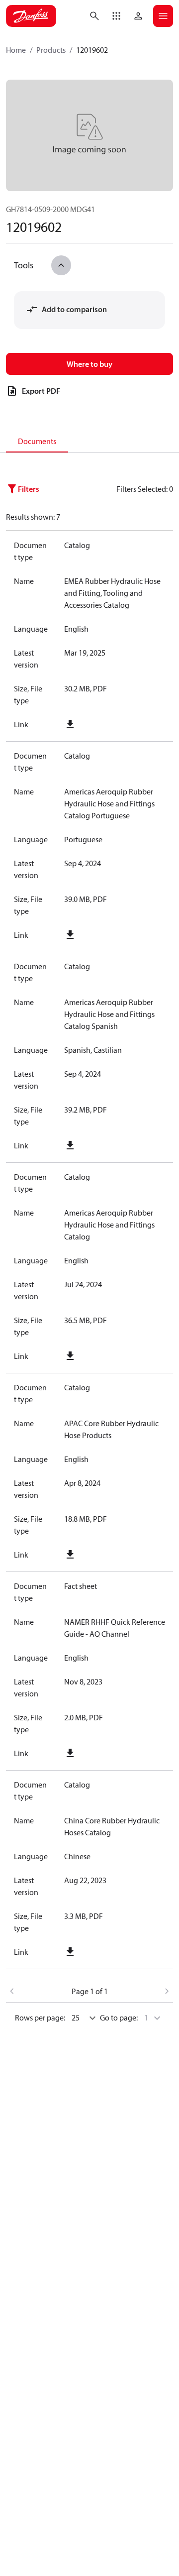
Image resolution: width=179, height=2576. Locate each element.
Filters (29, 489)
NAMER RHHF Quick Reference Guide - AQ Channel (115, 1628)
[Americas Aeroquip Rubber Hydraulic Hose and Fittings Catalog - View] (115, 1356)
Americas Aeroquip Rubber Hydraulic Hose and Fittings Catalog (109, 1225)
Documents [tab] (37, 441)
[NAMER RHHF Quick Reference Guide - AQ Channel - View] (115, 1753)
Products (51, 50)
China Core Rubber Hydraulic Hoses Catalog (112, 1826)
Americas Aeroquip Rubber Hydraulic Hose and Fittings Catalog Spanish (109, 1014)
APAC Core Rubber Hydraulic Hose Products (111, 1429)
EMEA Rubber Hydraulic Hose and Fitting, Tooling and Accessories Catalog (112, 593)
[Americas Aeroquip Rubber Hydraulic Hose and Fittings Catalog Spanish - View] (115, 1145)
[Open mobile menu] (163, 16)
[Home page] (31, 16)
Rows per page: (40, 2017)
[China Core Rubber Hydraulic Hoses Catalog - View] (115, 1952)
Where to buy (89, 364)
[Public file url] (70, 724)
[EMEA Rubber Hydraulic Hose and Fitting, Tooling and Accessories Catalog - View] (115, 724)
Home (16, 50)
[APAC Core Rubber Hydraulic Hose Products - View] (115, 1555)
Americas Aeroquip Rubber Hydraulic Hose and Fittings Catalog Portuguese (109, 803)
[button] (116, 16)
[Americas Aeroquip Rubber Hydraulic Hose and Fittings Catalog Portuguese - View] (115, 935)
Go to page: (119, 2017)
